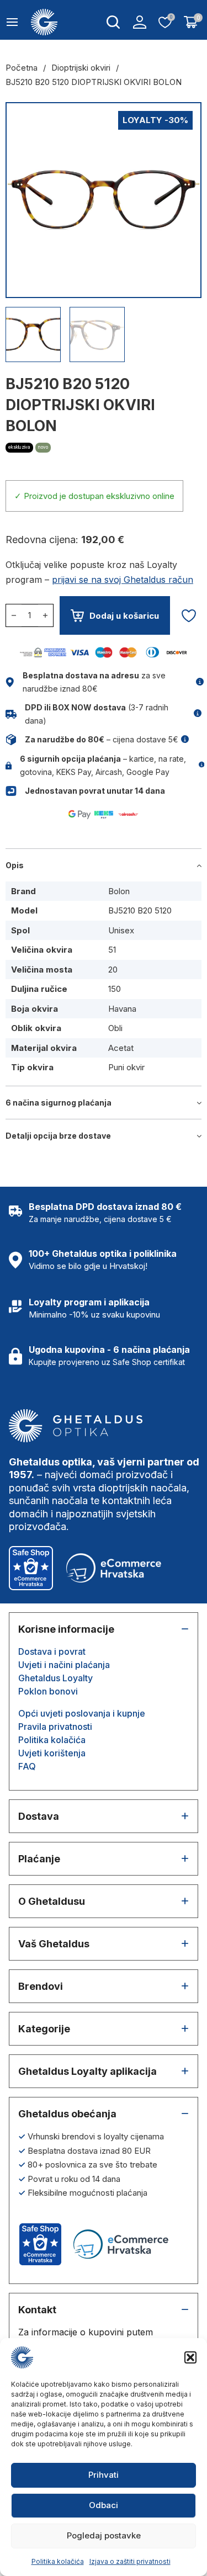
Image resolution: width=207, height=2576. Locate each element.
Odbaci (104, 2505)
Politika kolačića (58, 2561)
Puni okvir (126, 1067)
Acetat (121, 1048)
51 (112, 950)
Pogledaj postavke (104, 2535)
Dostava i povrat (52, 1651)
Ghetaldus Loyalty (55, 1678)
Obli (115, 1028)
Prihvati (104, 2475)
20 (113, 970)
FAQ (27, 1766)
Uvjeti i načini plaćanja (64, 1665)
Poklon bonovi (48, 1691)
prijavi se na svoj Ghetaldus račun (123, 580)
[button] (190, 2357)
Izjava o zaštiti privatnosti (130, 2561)
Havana (122, 1009)
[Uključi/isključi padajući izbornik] (113, 22)
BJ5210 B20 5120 (140, 910)
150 (115, 989)
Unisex (121, 930)
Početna (22, 68)
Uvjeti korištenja (52, 1753)
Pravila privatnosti (55, 1727)
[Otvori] (12, 22)
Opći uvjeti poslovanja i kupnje (82, 1713)
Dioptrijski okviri (81, 68)
